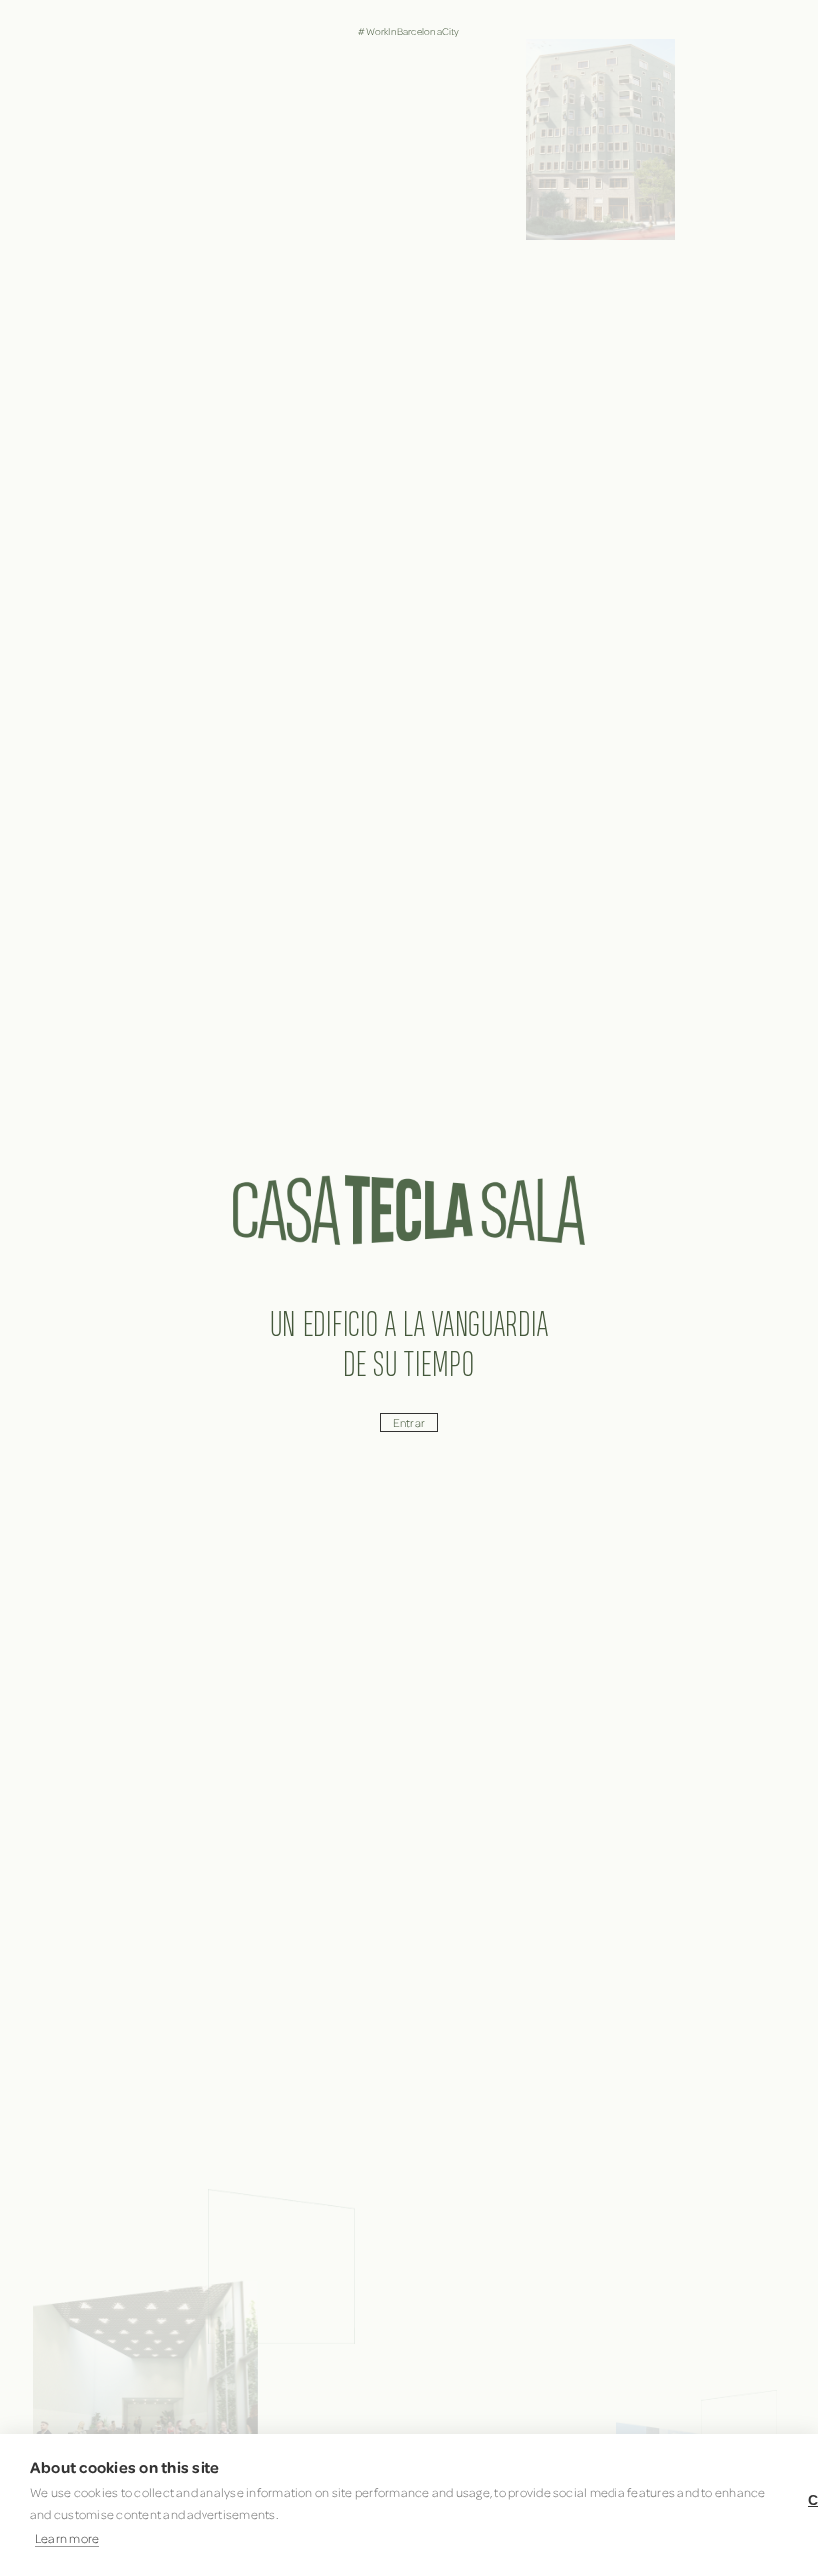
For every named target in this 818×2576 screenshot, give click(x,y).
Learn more (67, 2538)
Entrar (409, 1423)
